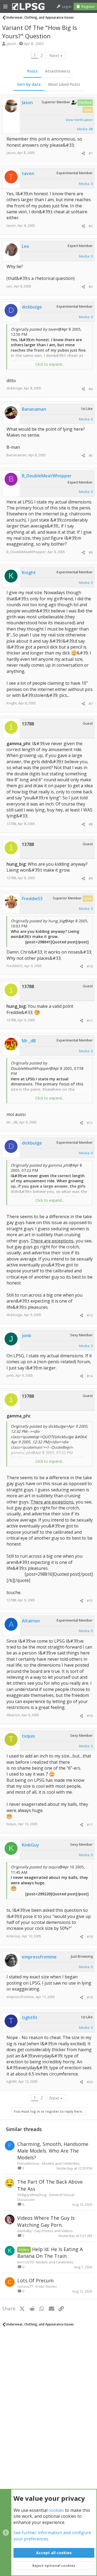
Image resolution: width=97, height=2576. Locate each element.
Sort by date (29, 84)
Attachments (58, 71)
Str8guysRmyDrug (32, 2195)
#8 (91, 824)
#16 (90, 1716)
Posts (32, 71)
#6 (91, 552)
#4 (91, 389)
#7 (91, 704)
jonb (10, 1375)
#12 (90, 1123)
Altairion (13, 1715)
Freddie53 (15, 966)
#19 (90, 1997)
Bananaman (17, 455)
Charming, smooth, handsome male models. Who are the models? (53, 2151)
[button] (5, 6)
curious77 (25, 2286)
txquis (11, 1824)
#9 (91, 878)
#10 (90, 966)
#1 (91, 153)
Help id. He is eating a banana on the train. (50, 2253)
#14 (90, 1376)
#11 (90, 1020)
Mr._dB (12, 1122)
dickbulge (14, 388)
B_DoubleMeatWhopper (26, 552)
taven (11, 225)
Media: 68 (85, 129)
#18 (90, 1937)
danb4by (25, 2231)
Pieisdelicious (28, 2163)
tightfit (12, 2081)
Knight (12, 703)
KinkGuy (13, 1936)
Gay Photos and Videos (53, 2231)
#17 (90, 1825)
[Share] (83, 153)
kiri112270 (25, 2262)
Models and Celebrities (61, 2163)
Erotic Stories (46, 2286)
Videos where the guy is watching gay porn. (46, 2221)
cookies (56, 2510)
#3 (91, 287)
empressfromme (20, 1997)
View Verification (79, 120)
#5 (91, 455)
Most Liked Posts (64, 84)
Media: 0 (86, 184)
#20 (90, 2082)
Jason (11, 44)
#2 (91, 226)
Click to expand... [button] (50, 364)
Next (54, 56)
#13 (90, 1315)
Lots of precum (35, 2280)
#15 (90, 1601)
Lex (9, 286)
